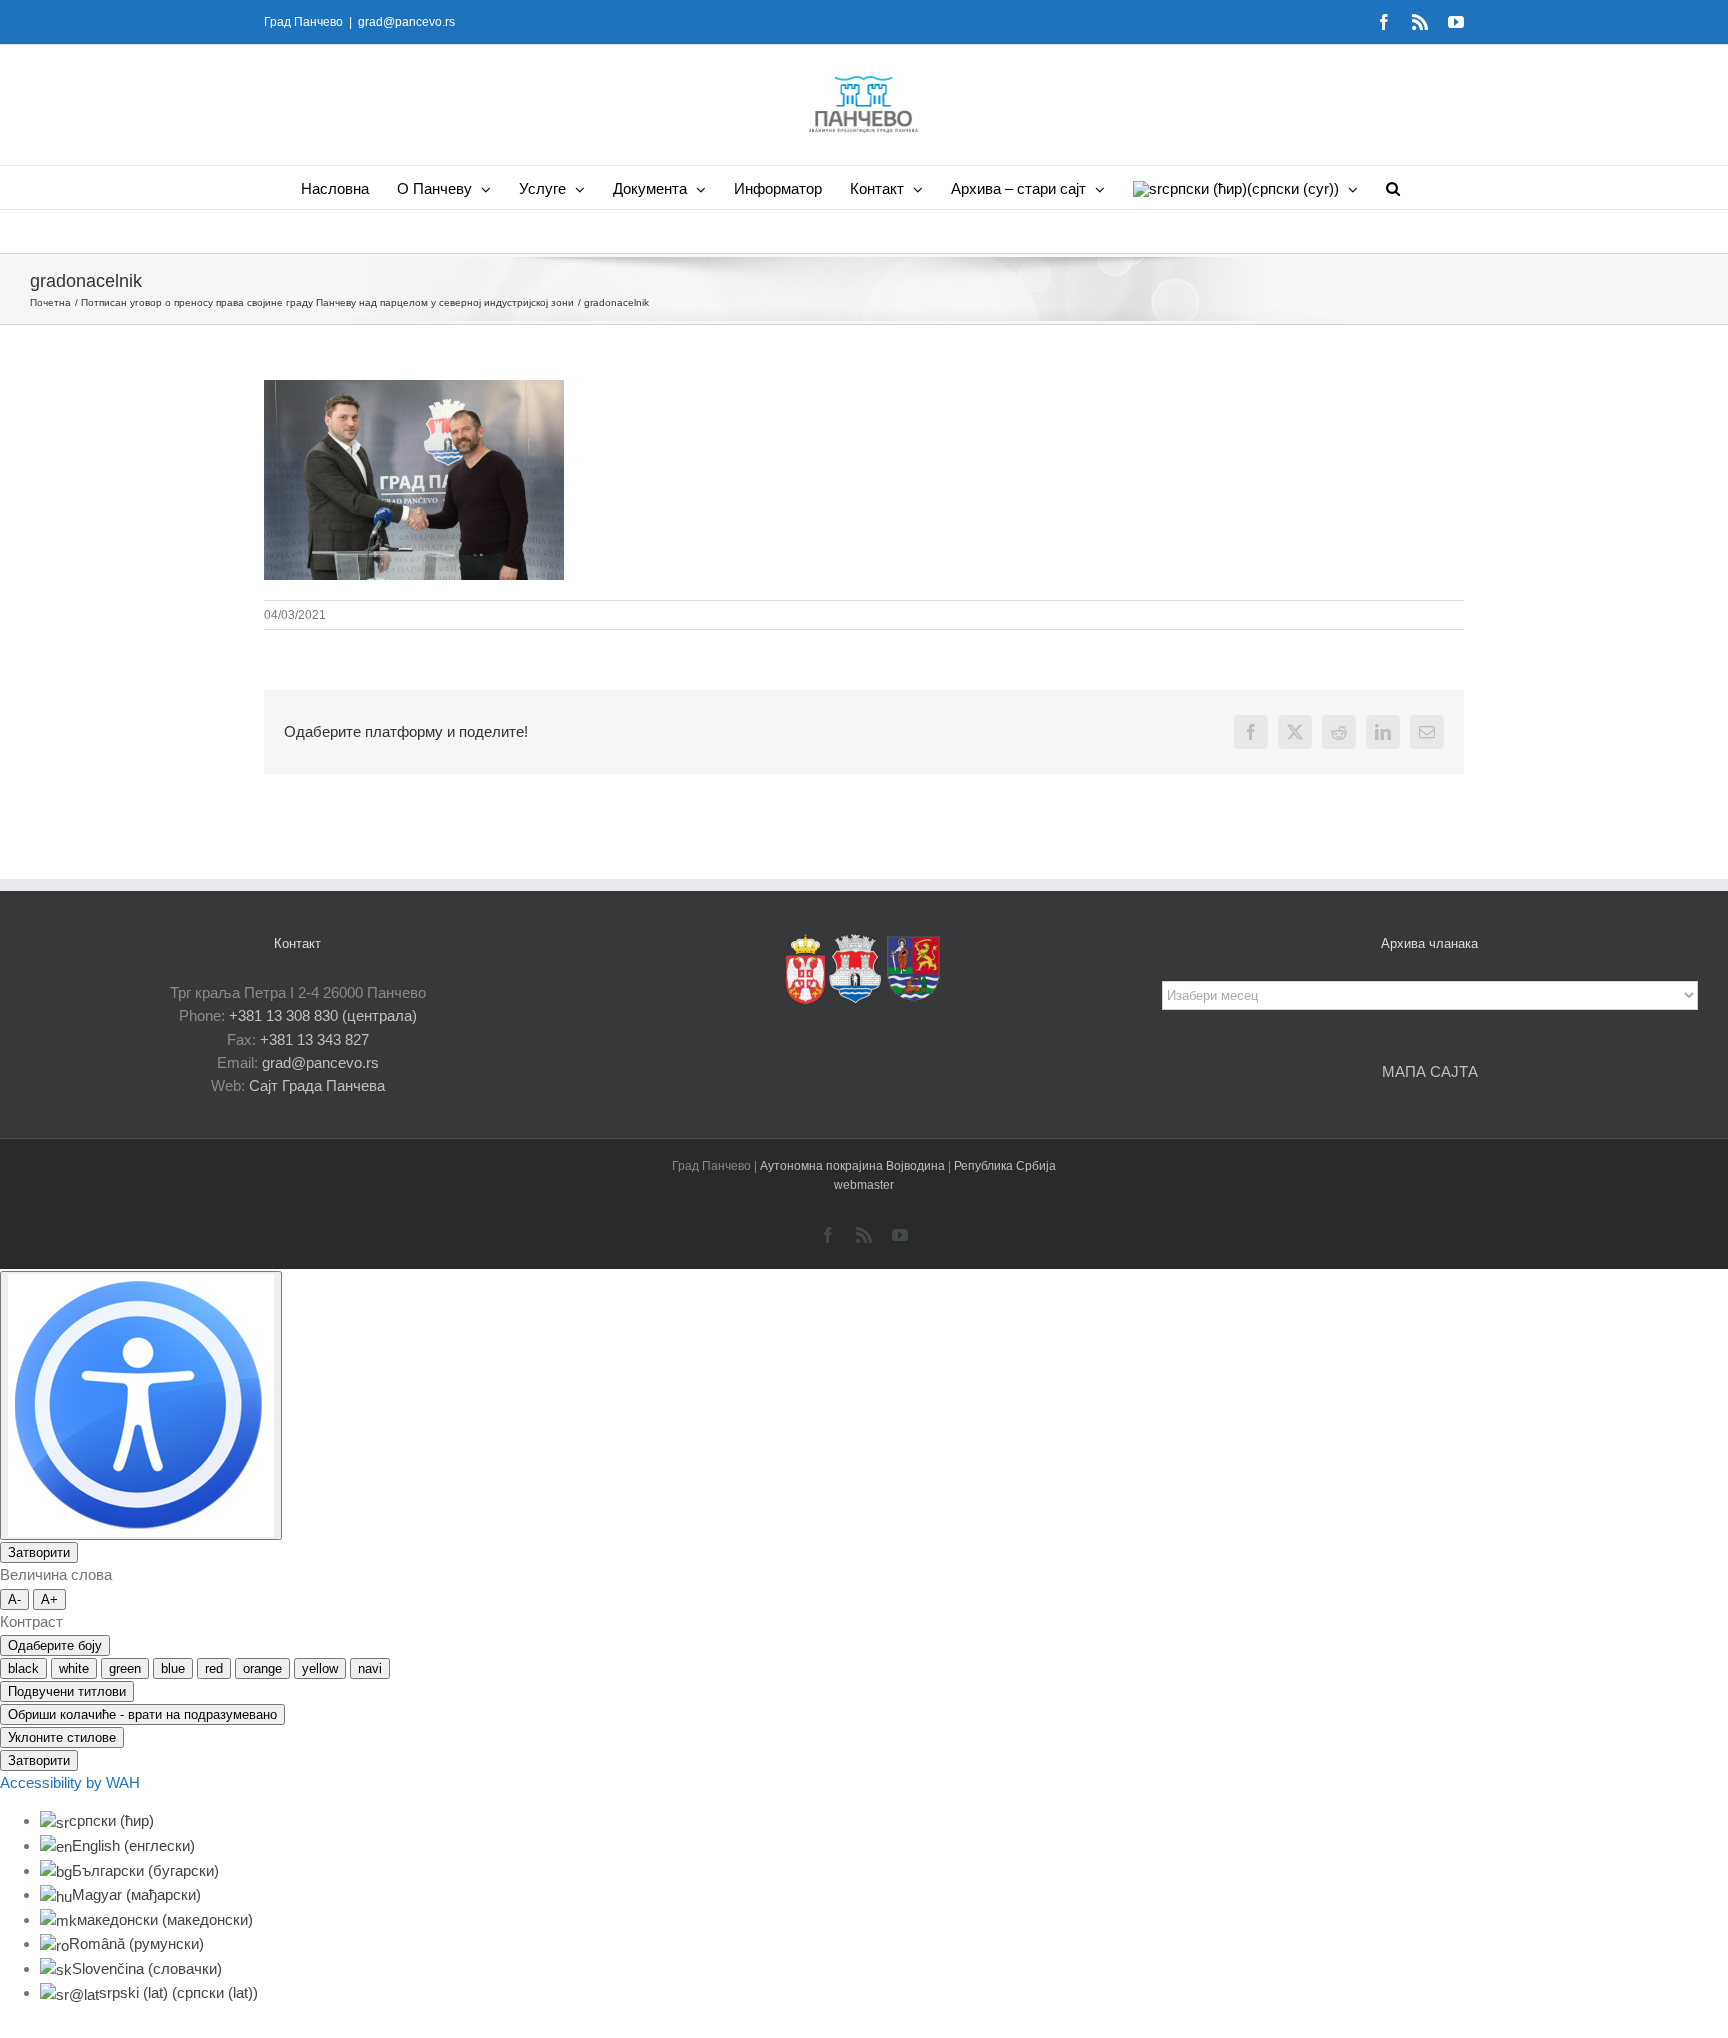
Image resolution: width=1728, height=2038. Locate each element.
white (74, 1668)
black (23, 1668)
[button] (1393, 187)
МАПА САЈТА (1430, 1071)
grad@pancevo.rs (406, 22)
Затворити (39, 1552)
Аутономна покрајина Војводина (854, 1166)
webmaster (864, 1185)
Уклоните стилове (62, 1737)
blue (173, 1668)
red (214, 1668)
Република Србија (1005, 1166)
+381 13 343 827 (314, 1039)
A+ (49, 1599)
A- (14, 1599)
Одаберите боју (55, 1645)
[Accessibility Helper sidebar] (141, 1405)
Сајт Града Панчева (317, 1085)
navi (370, 1668)
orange (262, 1668)
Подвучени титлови (67, 1691)
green (125, 1668)
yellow (320, 1668)
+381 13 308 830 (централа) (323, 1015)
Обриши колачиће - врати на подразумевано (142, 1714)
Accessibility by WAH (70, 1782)
